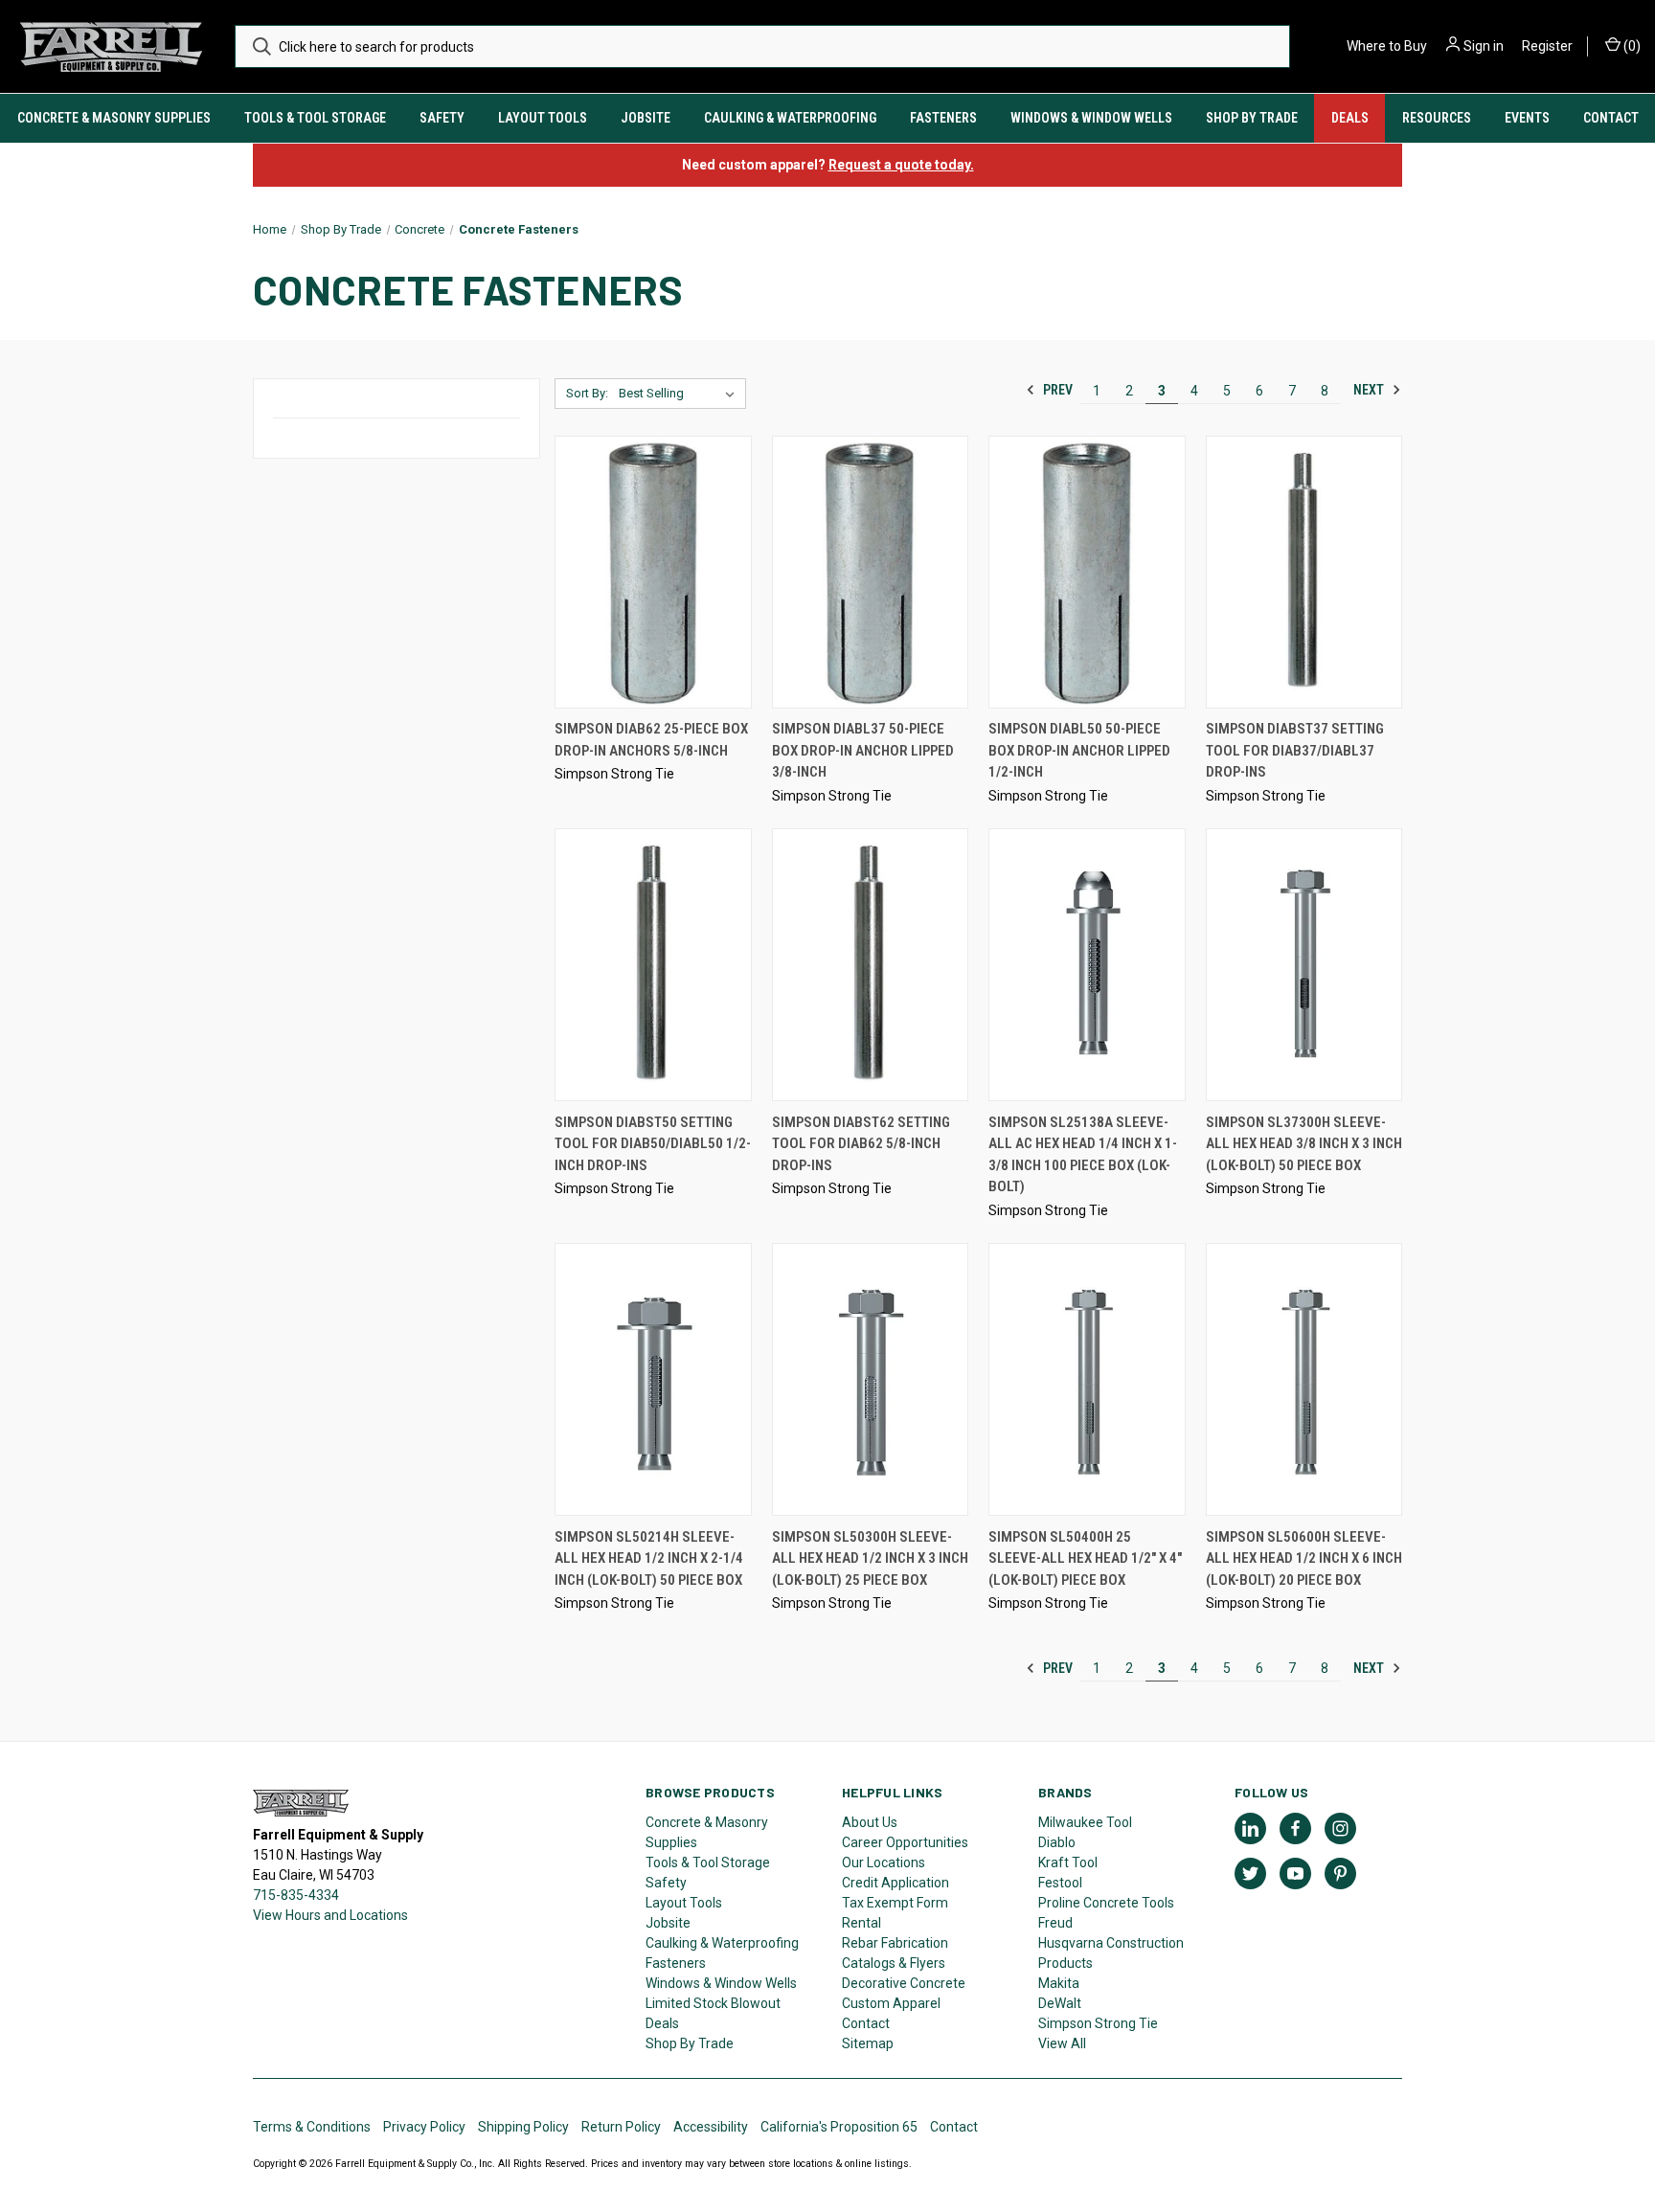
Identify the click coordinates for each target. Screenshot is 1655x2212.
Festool (1060, 1883)
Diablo (1057, 1842)
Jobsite (646, 118)
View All (1062, 2043)
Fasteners (943, 118)
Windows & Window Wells (1091, 118)
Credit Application (896, 1883)
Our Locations (884, 1862)
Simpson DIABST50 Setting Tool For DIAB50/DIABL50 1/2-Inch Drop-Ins (653, 1144)
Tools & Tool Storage (315, 118)
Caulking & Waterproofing (790, 118)
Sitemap (868, 2043)
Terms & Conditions (312, 2127)
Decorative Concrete (904, 1983)
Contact (1611, 118)
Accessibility (711, 2127)
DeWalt (1060, 2003)
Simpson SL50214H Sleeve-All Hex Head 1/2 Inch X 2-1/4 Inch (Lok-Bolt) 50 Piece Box (649, 1558)
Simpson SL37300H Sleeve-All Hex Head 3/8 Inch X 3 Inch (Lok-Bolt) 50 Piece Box (1304, 1144)
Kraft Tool (1068, 1862)
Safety (442, 118)
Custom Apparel (891, 2003)
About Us (870, 1822)
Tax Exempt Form (895, 1903)
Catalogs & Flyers (894, 1963)
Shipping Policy (523, 2127)
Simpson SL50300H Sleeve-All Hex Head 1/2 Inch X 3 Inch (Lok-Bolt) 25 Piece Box (870, 1558)
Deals (1350, 118)
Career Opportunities (905, 1842)
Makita (1059, 1983)
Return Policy (621, 2127)
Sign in (1484, 46)
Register (1547, 46)
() (1631, 46)
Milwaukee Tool (1085, 1822)
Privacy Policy (424, 2127)
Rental (862, 1923)
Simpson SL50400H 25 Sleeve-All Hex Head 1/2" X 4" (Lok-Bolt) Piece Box (1085, 1558)
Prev (1056, 390)
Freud (1055, 1923)
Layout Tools (543, 118)
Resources (1437, 118)
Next (1370, 390)
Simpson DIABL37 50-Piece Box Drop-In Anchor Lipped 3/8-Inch (863, 750)
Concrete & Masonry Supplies (114, 118)
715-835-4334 (296, 1895)
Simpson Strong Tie (1098, 2023)
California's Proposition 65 (839, 2127)
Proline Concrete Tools (1106, 1903)
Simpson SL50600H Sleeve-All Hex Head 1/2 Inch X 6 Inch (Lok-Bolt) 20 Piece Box (1304, 1558)
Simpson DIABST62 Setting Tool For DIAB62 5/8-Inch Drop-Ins (861, 1144)
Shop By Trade (1252, 118)
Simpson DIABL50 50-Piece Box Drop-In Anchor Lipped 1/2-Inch (1079, 750)
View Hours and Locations (330, 1915)
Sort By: (587, 393)
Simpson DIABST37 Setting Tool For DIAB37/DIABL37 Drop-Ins (1295, 750)
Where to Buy (1387, 46)
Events (1527, 118)
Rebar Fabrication (895, 1943)
